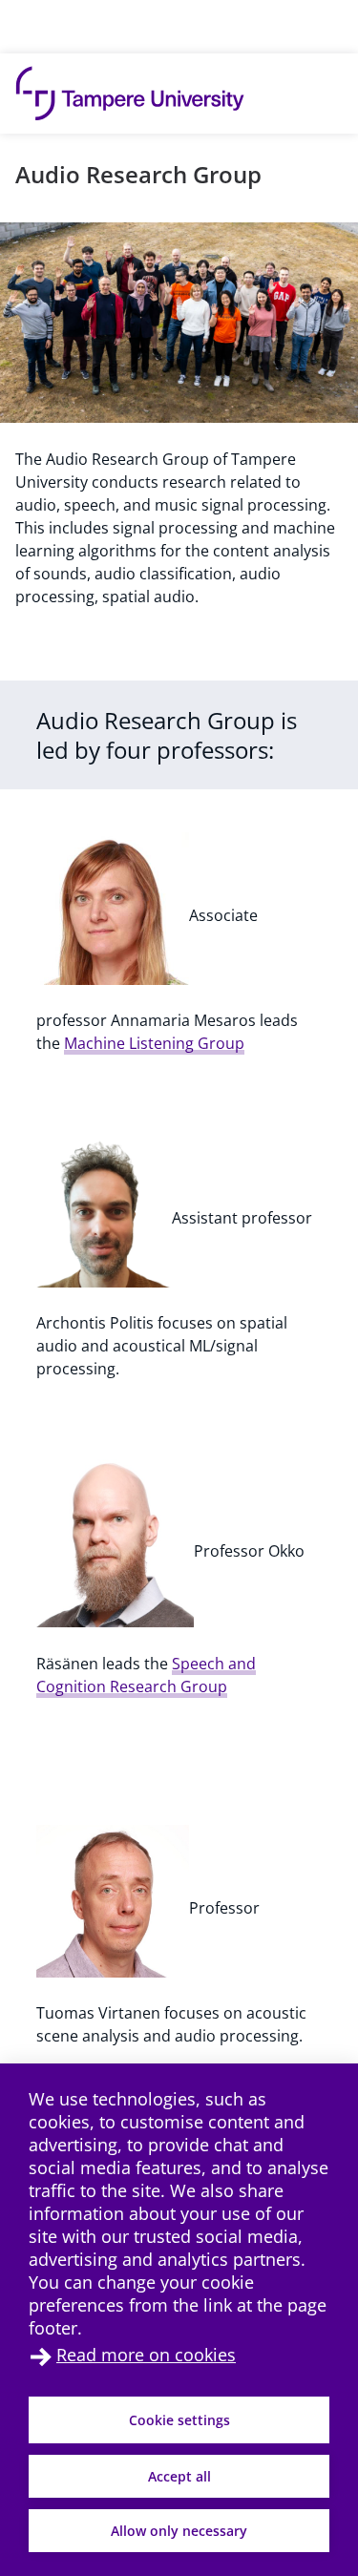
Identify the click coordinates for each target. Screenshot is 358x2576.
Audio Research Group (138, 174)
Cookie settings (179, 2420)
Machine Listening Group (154, 1043)
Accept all (179, 2476)
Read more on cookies (146, 2355)
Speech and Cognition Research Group (146, 1675)
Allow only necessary (179, 2531)
